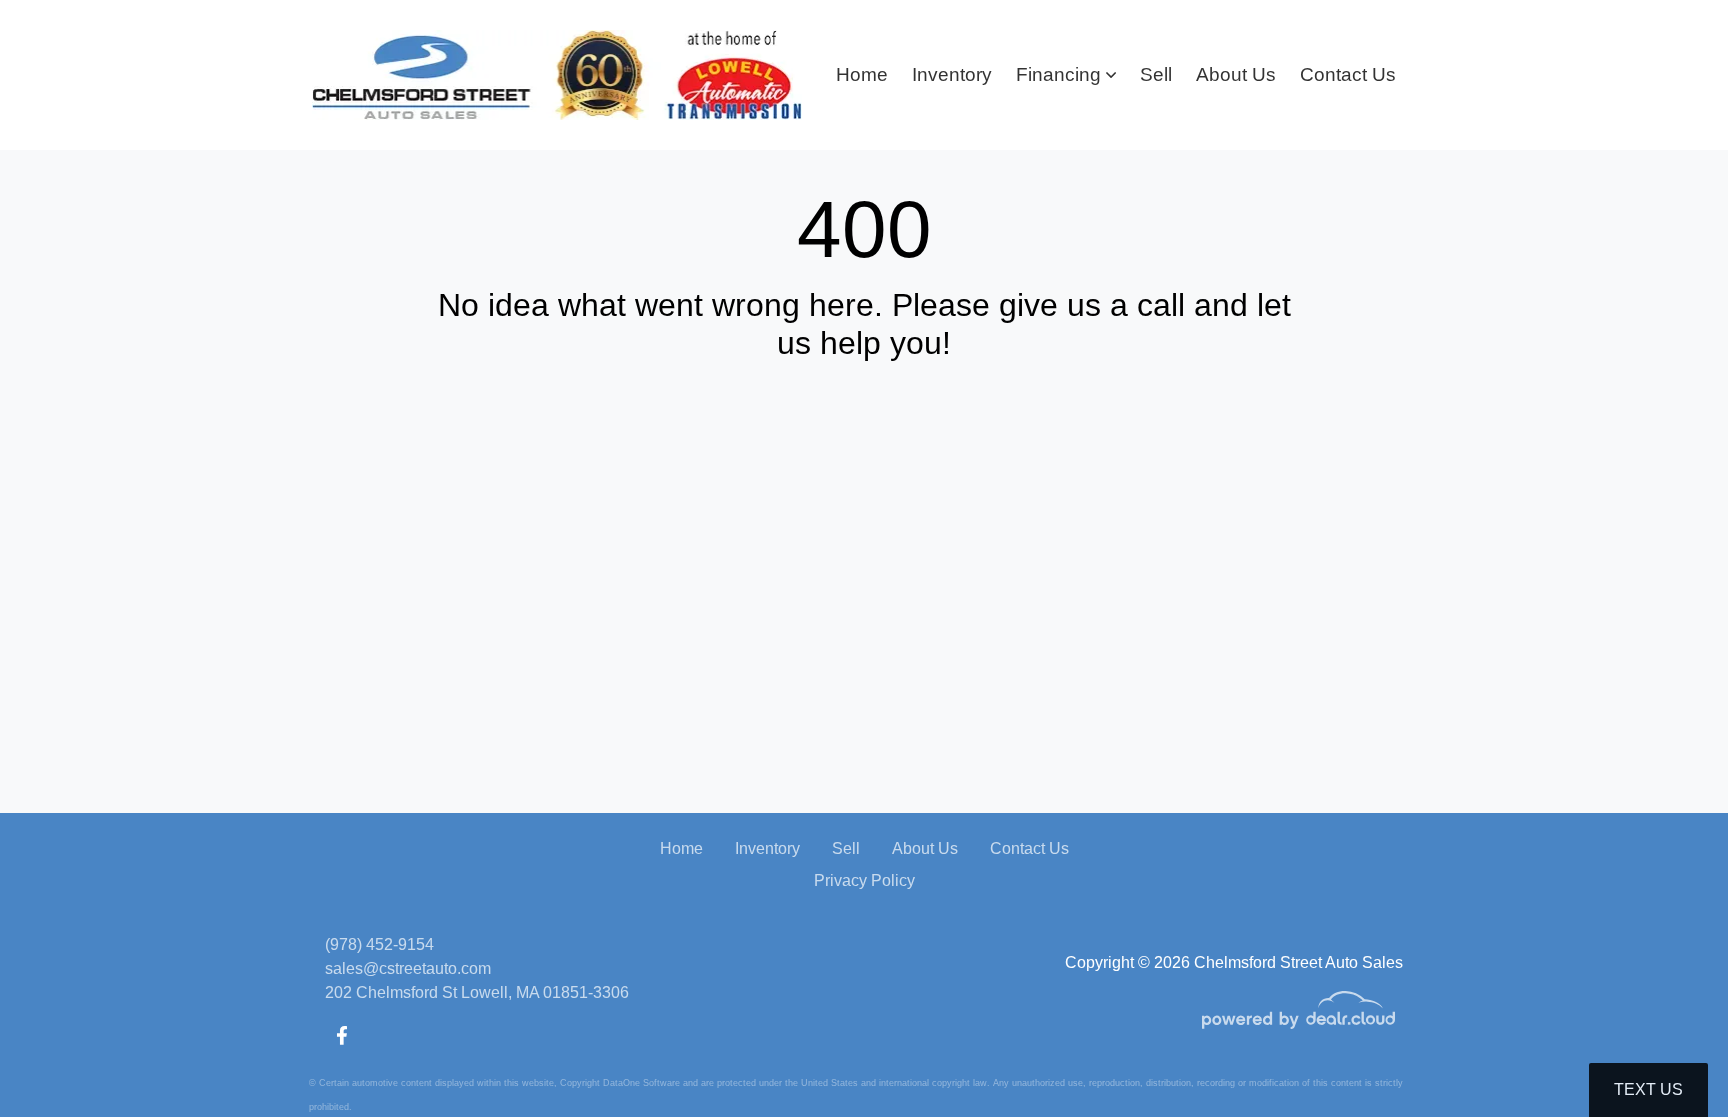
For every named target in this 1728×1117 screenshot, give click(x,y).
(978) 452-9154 (379, 944)
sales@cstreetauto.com (408, 968)
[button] (1066, 75)
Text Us (1648, 1089)
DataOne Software (641, 1083)
